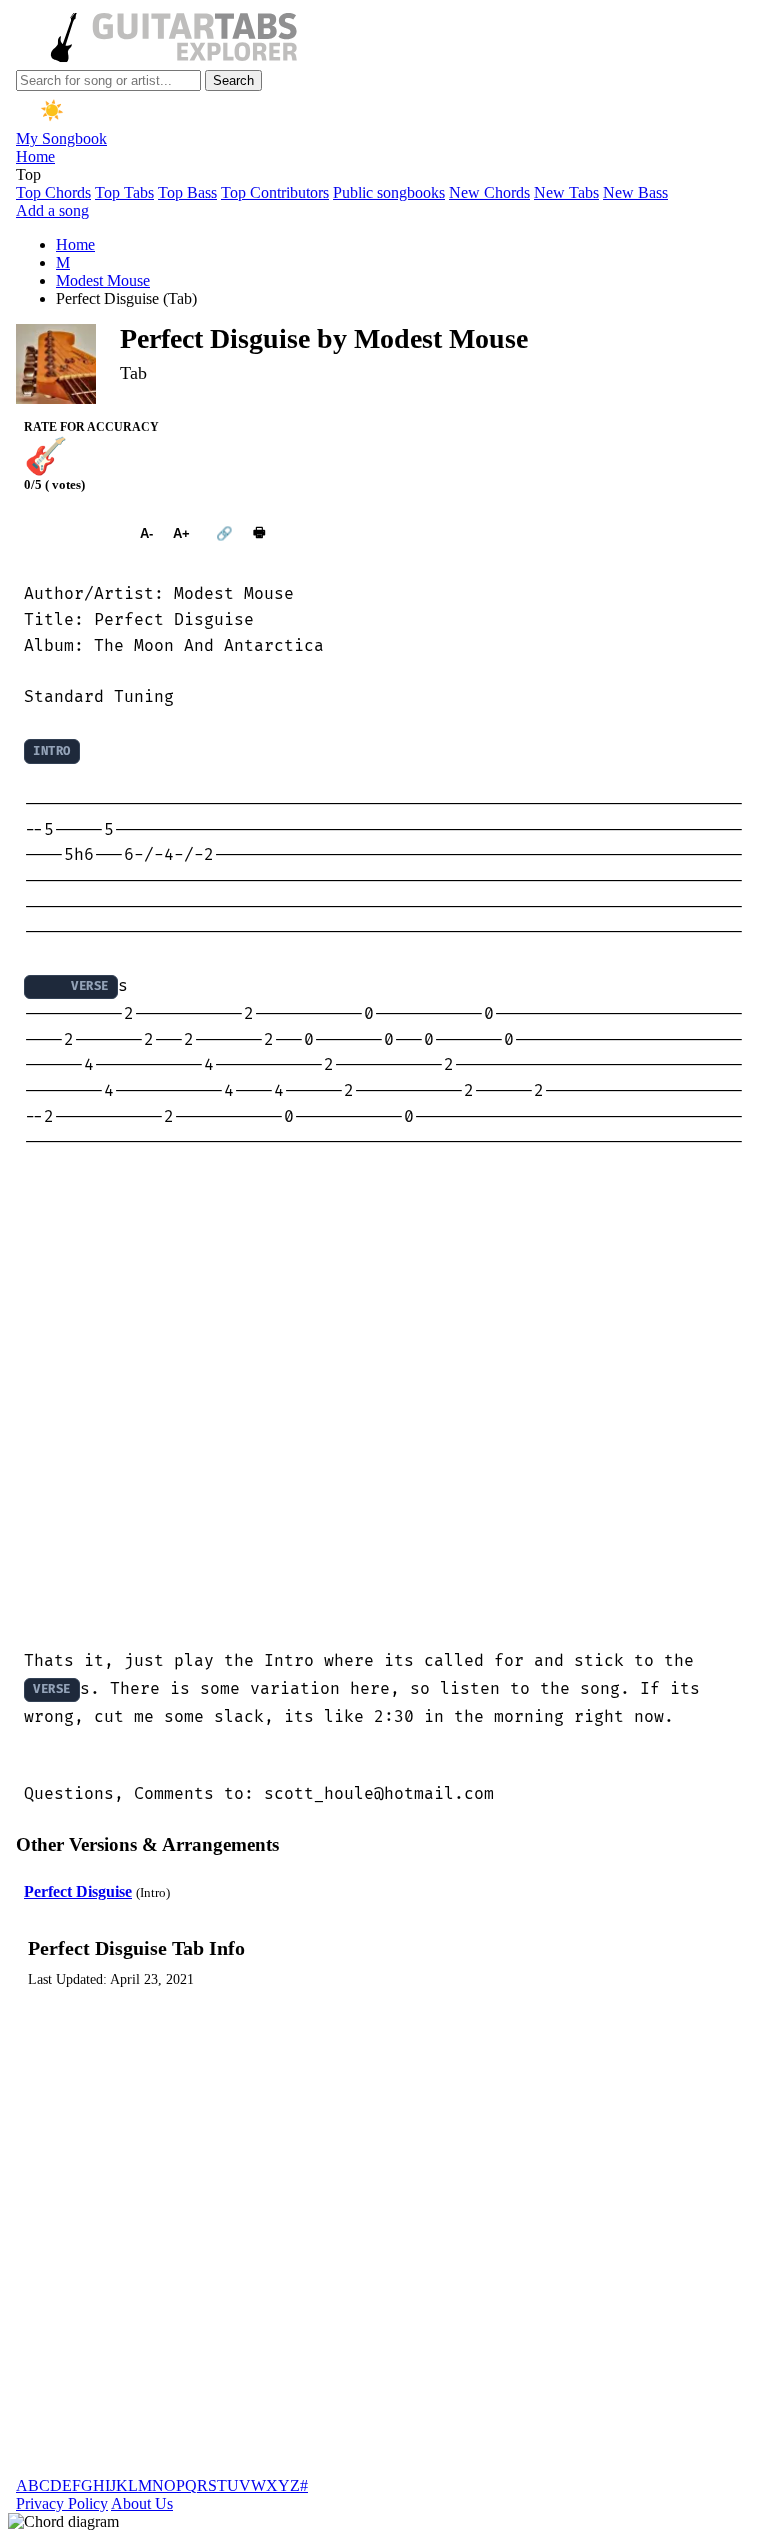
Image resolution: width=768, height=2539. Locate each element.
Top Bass (187, 192)
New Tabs (566, 192)
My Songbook (61, 138)
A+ (181, 533)
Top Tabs (124, 192)
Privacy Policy (62, 2503)
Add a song (52, 210)
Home (35, 156)
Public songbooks (389, 192)
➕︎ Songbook (72, 533)
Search (233, 80)
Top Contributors (275, 192)
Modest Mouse (103, 280)
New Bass (635, 192)
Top (28, 174)
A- (146, 533)
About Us (142, 2503)
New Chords (489, 192)
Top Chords (53, 192)
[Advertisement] (384, 1402)
